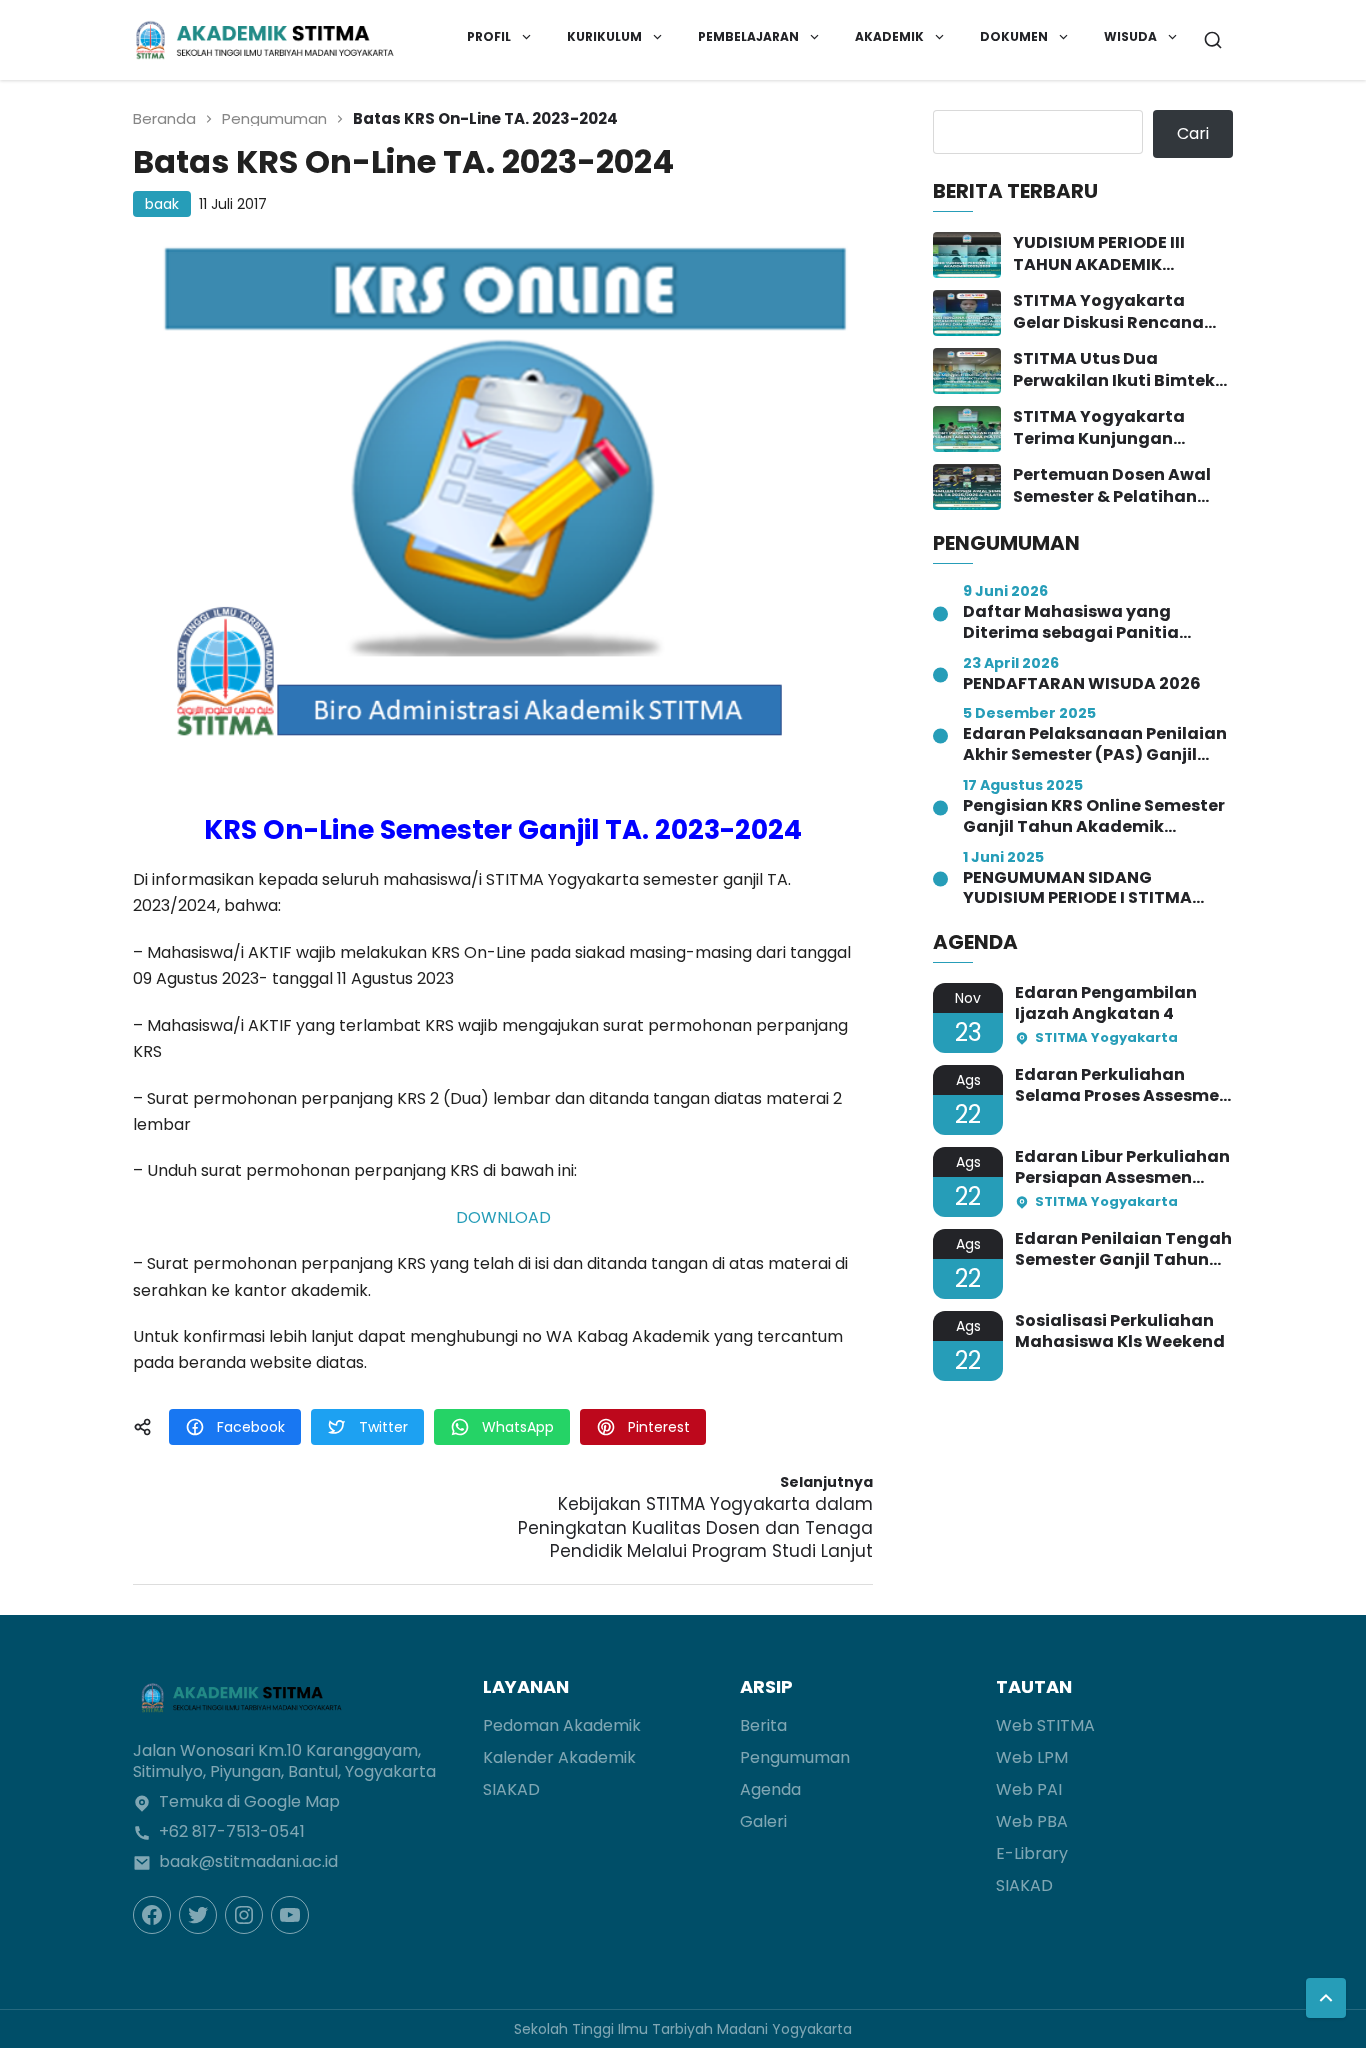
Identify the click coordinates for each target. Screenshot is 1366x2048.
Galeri (763, 1821)
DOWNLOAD (503, 1217)
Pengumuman (274, 118)
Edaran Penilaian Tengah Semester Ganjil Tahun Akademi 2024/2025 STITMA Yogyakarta (1123, 1250)
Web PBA (1032, 1821)
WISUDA (1130, 36)
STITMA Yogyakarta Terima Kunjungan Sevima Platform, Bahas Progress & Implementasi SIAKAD (1120, 428)
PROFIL (489, 36)
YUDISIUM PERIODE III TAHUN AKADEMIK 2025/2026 (1099, 254)
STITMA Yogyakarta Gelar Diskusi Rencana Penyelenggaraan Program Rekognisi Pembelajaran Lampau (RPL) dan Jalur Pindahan (1122, 312)
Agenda (770, 1789)
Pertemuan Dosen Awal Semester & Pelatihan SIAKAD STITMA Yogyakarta (1112, 486)
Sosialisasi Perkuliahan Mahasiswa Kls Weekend (1120, 1332)
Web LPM (1032, 1757)
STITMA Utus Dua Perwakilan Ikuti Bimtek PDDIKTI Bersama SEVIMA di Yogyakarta (1119, 370)
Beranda (164, 118)
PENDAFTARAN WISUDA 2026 (1082, 684)
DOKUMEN (1014, 36)
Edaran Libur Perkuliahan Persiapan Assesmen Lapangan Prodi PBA (1122, 1168)
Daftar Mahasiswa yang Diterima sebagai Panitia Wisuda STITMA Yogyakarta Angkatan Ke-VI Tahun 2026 (1084, 623)
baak (162, 204)
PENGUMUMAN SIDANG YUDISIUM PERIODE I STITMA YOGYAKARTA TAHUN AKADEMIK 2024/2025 (1097, 889)
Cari (1193, 133)
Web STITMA (1045, 1725)
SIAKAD (511, 1789)
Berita (763, 1725)
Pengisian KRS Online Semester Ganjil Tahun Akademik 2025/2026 (1094, 817)
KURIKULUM (604, 36)
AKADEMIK (889, 36)
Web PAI (1029, 1789)
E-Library (1032, 1853)
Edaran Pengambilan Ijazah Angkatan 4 (1106, 1004)
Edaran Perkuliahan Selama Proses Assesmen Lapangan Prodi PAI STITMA (1122, 1086)
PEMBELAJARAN (748, 36)
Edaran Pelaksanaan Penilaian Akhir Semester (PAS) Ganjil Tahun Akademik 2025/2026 (1095, 745)
